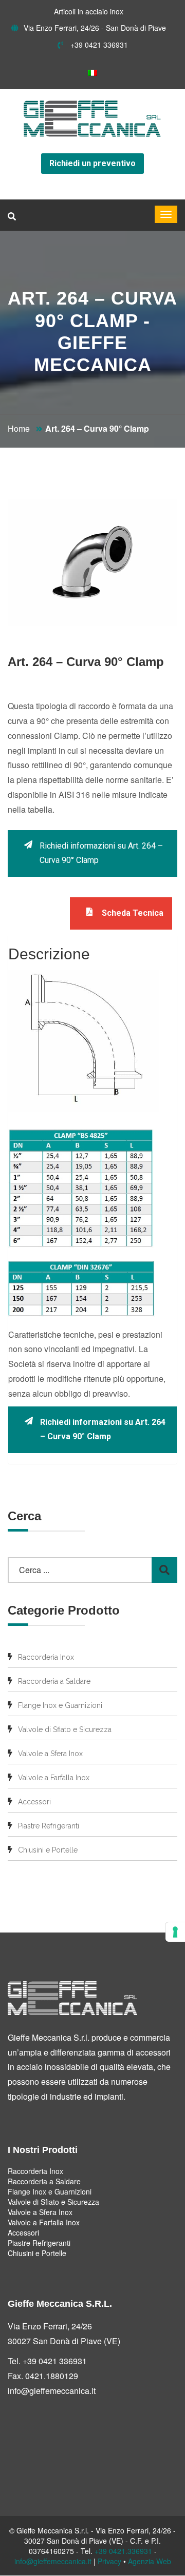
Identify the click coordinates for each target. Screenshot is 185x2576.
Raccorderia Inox (46, 1657)
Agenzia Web (150, 2561)
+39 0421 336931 (98, 45)
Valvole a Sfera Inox (50, 1754)
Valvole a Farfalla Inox (54, 1778)
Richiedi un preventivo (92, 163)
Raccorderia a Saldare (54, 1681)
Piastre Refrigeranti (49, 1826)
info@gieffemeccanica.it (52, 2391)
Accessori (34, 1802)
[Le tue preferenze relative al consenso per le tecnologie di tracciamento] (175, 1932)
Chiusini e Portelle (48, 1850)
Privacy (109, 2561)
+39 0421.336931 (123, 2551)
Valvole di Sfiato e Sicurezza (65, 1729)
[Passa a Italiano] (92, 72)
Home (19, 428)
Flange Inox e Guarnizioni (60, 1705)
